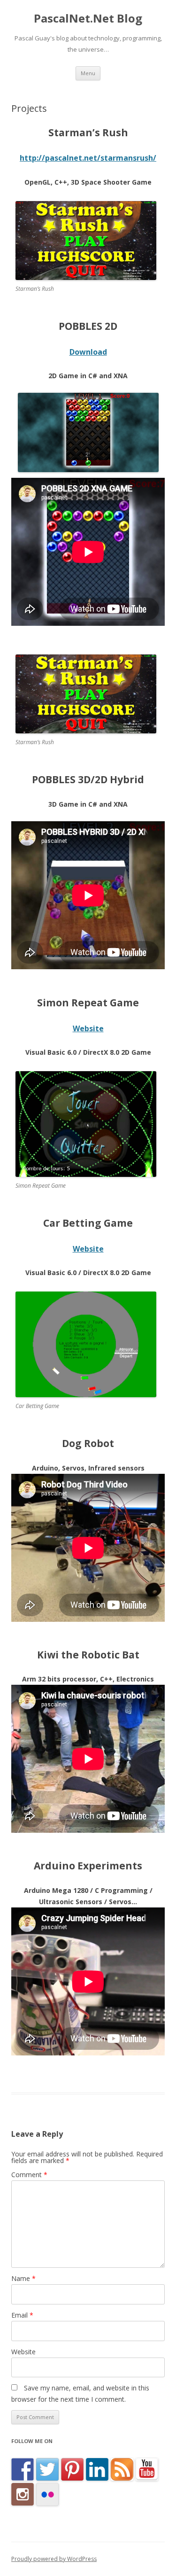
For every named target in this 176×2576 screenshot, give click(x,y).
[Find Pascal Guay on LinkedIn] (97, 2469)
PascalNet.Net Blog (88, 19)
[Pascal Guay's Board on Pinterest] (72, 2469)
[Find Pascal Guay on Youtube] (147, 2469)
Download (88, 352)
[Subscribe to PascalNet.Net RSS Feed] (122, 2469)
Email (22, 2315)
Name (23, 2278)
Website (88, 1028)
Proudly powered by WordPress (54, 2559)
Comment (29, 2175)
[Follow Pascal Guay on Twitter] (47, 2469)
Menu (88, 73)
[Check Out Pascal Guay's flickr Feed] (47, 2494)
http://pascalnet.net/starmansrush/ (88, 158)
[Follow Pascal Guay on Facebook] (23, 2469)
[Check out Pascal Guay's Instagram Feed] (23, 2494)
